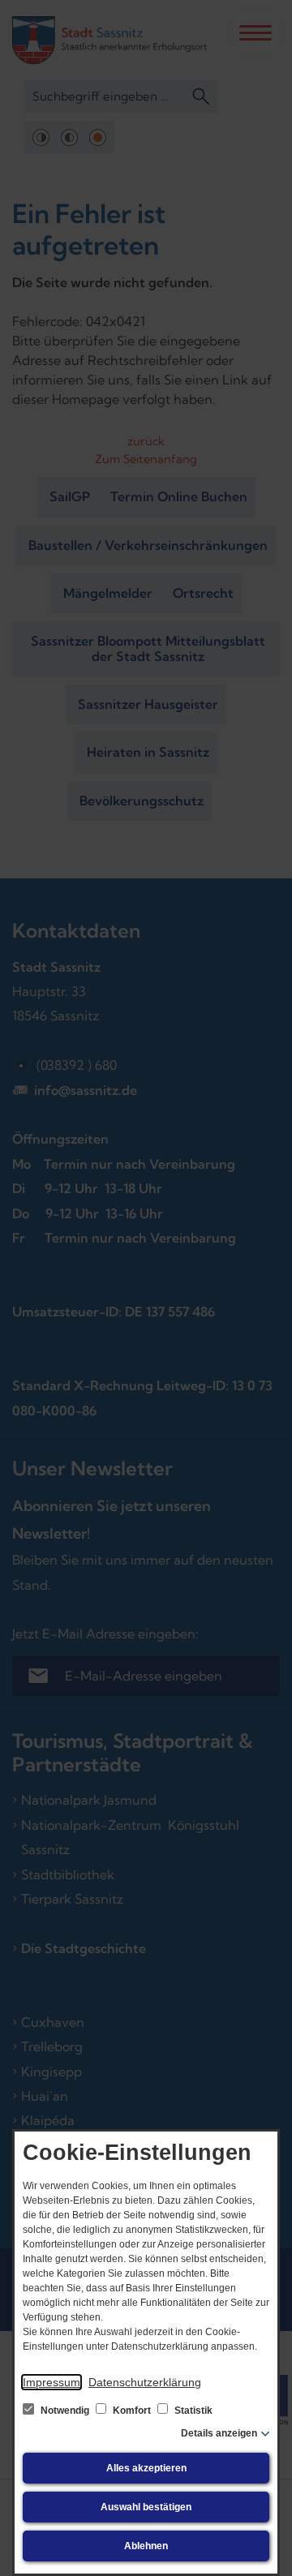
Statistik (192, 2411)
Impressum (52, 2382)
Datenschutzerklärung (145, 2382)
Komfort (132, 2411)
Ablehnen (146, 2546)
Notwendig (65, 2411)
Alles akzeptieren (146, 2468)
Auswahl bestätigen (146, 2507)
